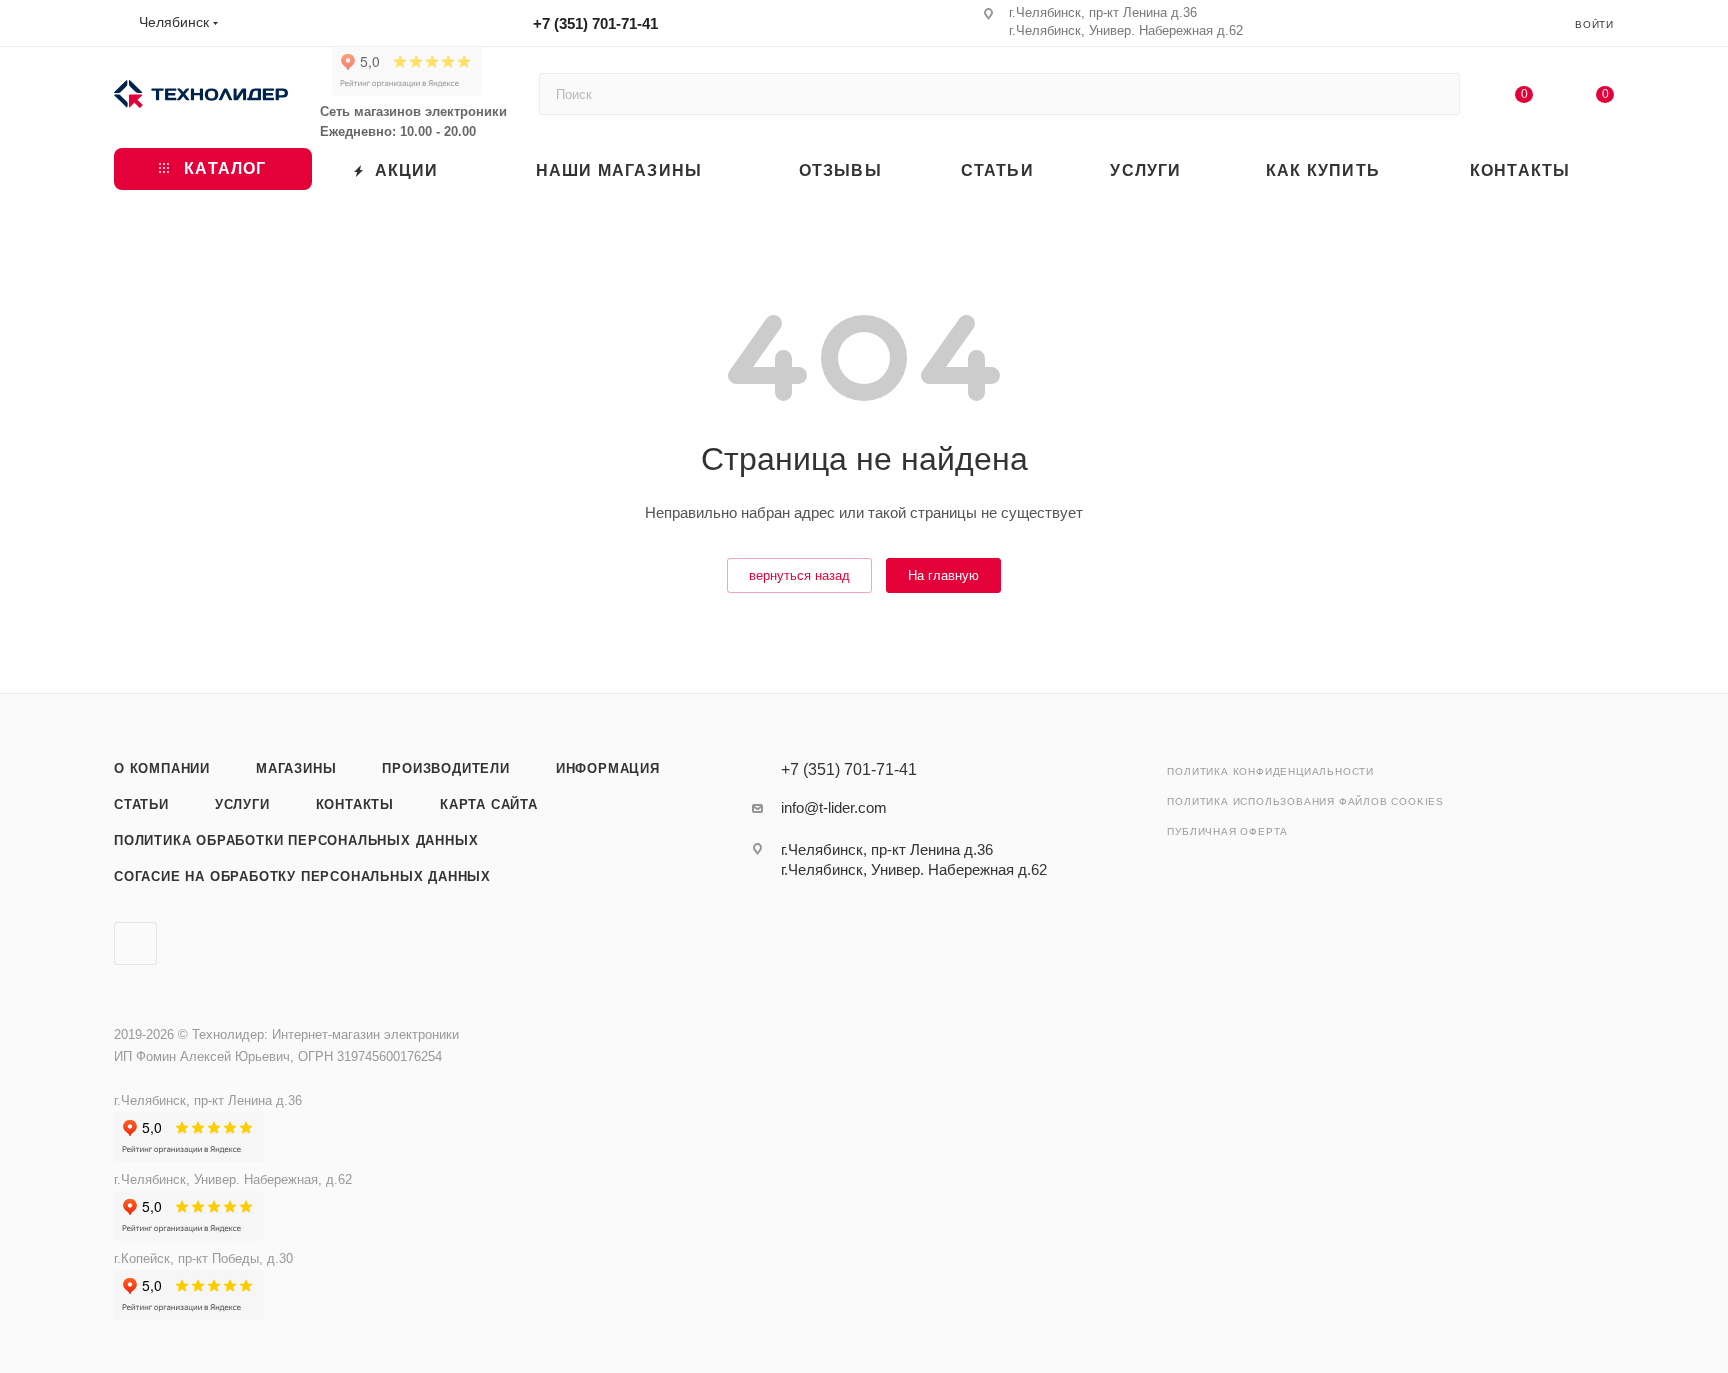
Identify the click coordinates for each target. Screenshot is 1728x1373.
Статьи (141, 804)
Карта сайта (489, 804)
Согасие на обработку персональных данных (302, 876)
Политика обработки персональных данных (296, 840)
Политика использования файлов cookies (1305, 801)
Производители (445, 768)
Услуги (242, 804)
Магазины (296, 768)
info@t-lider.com (834, 807)
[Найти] (1435, 94)
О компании (162, 768)
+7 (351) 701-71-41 (595, 23)
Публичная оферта (1227, 831)
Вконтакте (135, 943)
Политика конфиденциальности (1270, 771)
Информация (608, 768)
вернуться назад (799, 575)
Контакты (355, 804)
